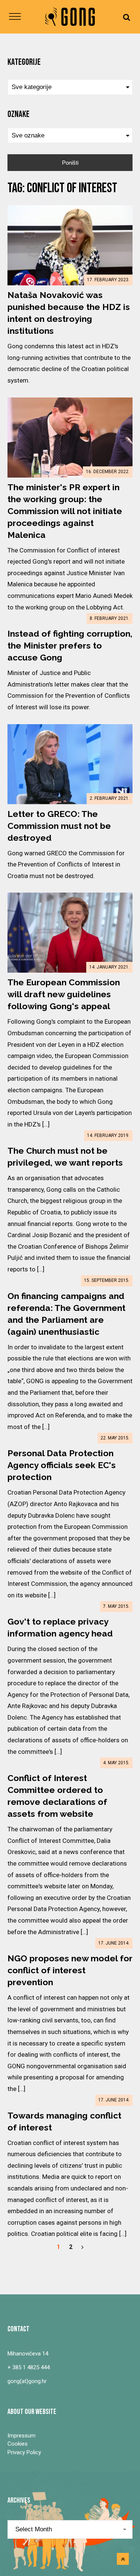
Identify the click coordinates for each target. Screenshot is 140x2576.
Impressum (21, 2436)
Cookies (18, 2444)
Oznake (18, 114)
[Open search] (127, 17)
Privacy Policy (24, 2452)
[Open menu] (15, 17)
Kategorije (24, 62)
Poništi (70, 163)
